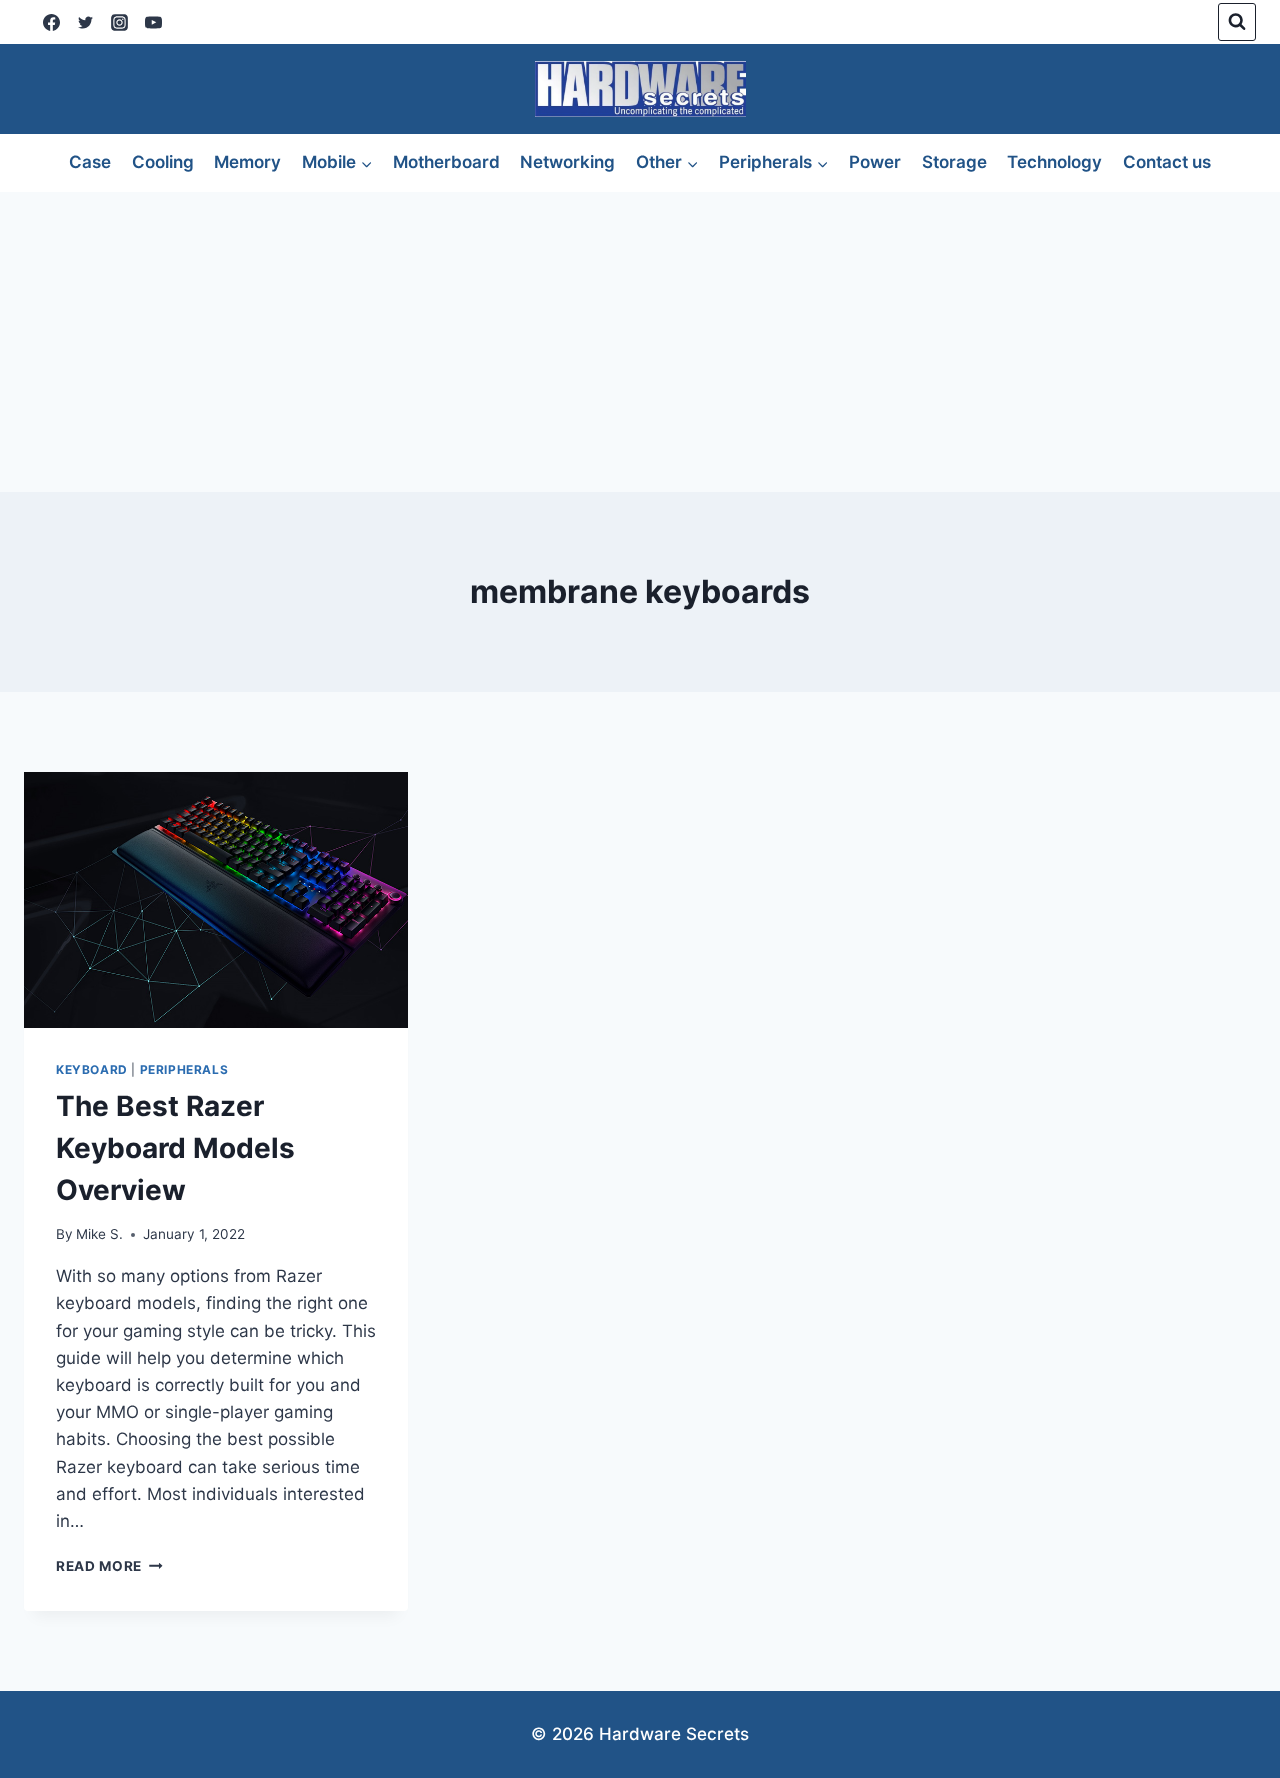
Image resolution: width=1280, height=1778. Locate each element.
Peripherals (184, 1069)
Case (90, 162)
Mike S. (99, 1234)
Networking (567, 162)
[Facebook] (51, 22)
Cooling (163, 162)
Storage (954, 162)
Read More (109, 1566)
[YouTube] (153, 22)
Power (875, 162)
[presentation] (216, 900)
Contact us (1167, 162)
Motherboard (446, 162)
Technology (1054, 162)
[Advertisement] (640, 342)
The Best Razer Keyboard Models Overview (175, 1148)
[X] (85, 22)
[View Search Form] (1237, 22)
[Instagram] (119, 22)
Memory (247, 162)
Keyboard (92, 1069)
